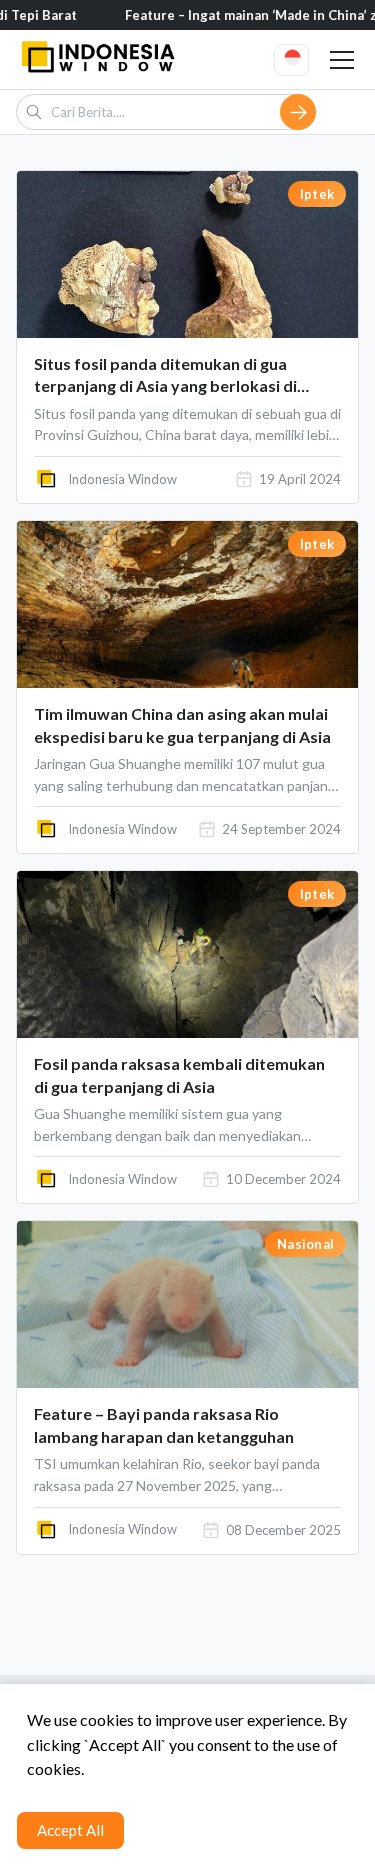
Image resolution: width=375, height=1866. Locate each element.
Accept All (70, 1830)
